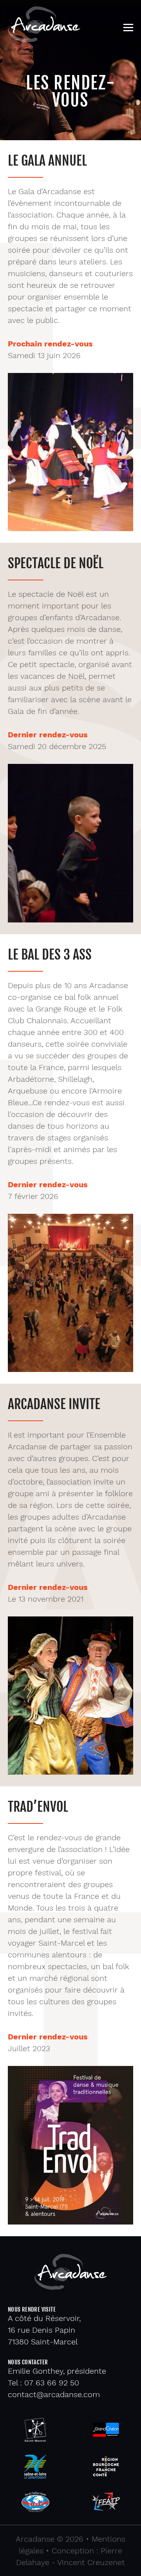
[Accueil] (44, 40)
